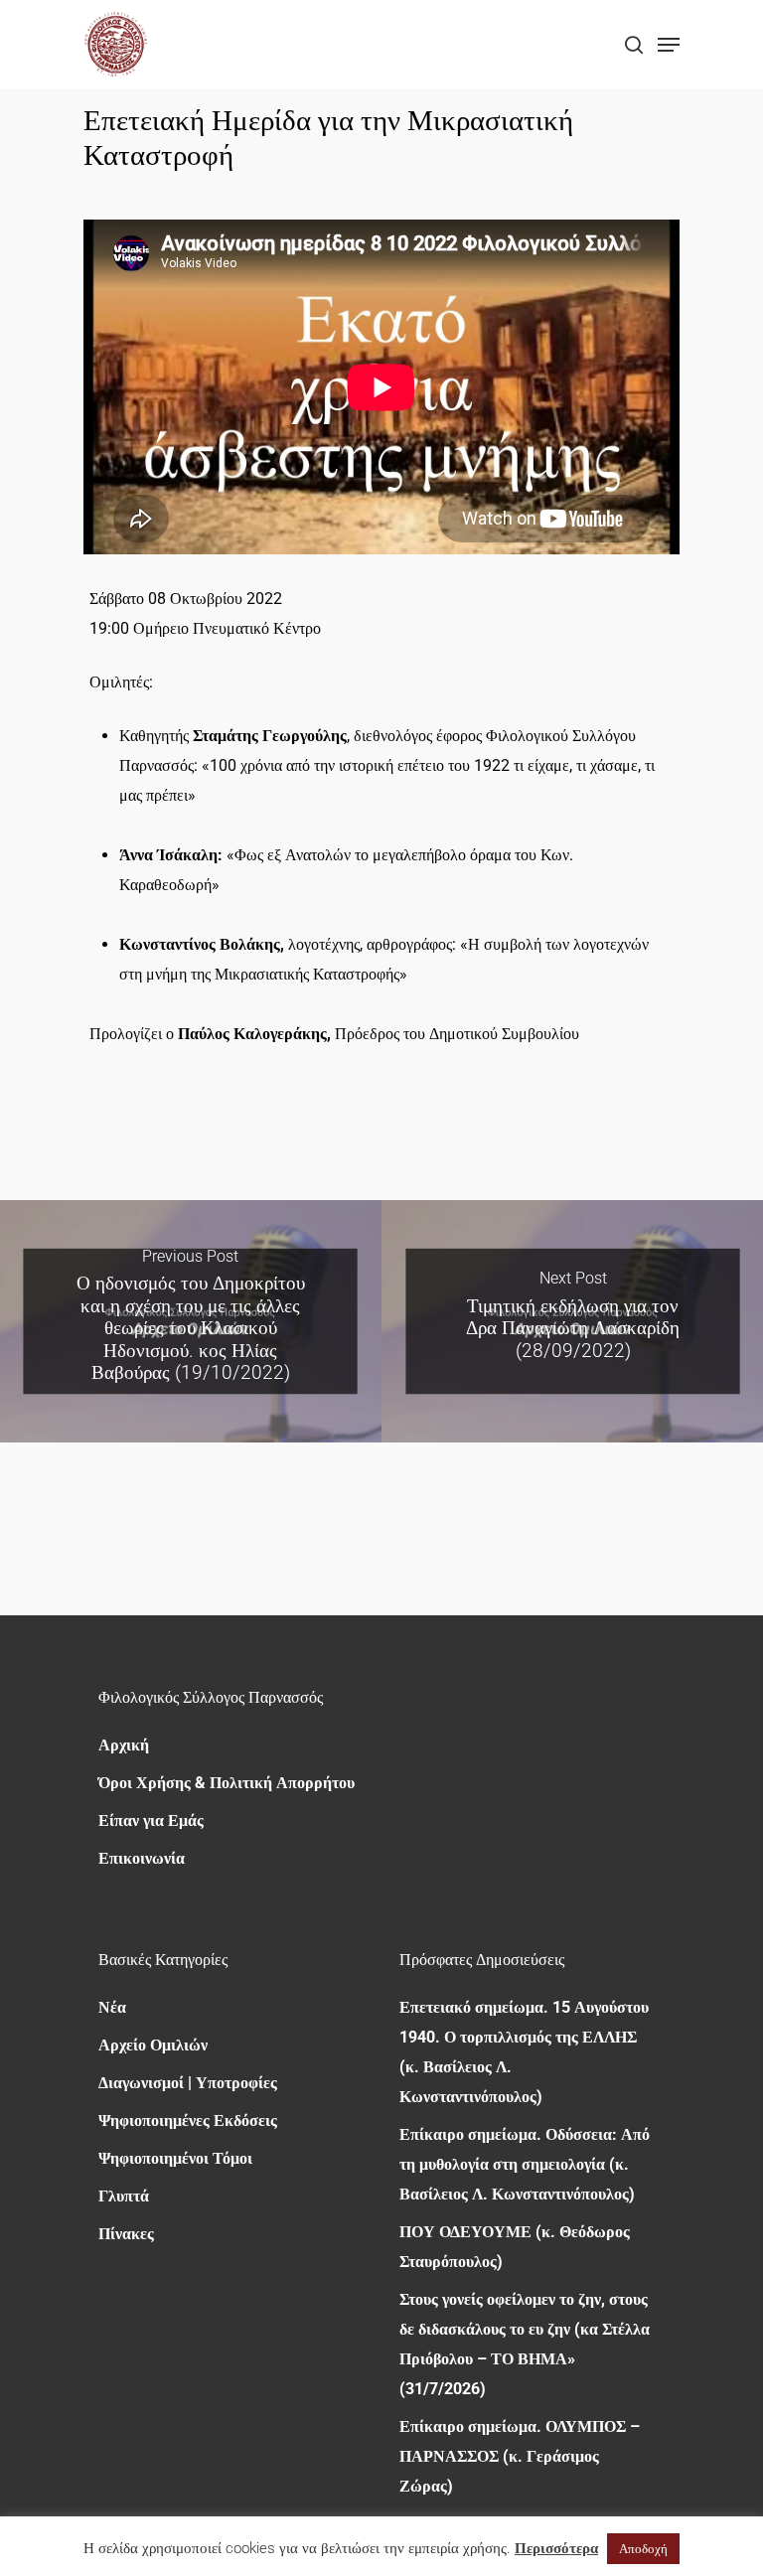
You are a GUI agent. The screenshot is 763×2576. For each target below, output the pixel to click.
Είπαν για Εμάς (151, 1820)
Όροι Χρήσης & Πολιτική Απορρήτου (227, 1783)
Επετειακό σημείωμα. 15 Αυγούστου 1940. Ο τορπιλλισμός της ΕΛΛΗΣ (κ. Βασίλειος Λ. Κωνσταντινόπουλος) (524, 2052)
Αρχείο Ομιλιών (153, 2045)
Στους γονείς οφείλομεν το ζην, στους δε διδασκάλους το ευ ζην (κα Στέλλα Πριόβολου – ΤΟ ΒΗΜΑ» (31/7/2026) (525, 2344)
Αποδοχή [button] (643, 2549)
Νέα (112, 2007)
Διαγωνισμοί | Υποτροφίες (188, 2083)
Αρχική (124, 1745)
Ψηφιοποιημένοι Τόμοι (175, 2158)
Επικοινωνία (142, 1858)
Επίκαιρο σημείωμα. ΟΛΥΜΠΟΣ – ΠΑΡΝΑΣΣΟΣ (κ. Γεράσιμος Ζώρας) (520, 2456)
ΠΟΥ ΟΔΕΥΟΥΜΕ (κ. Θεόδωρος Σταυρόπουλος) (515, 2247)
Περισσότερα (556, 2548)
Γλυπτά (124, 2196)
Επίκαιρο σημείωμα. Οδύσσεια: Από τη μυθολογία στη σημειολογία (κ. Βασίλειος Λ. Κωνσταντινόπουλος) (525, 2164)
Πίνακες (126, 2234)
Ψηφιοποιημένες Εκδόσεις (188, 2121)
